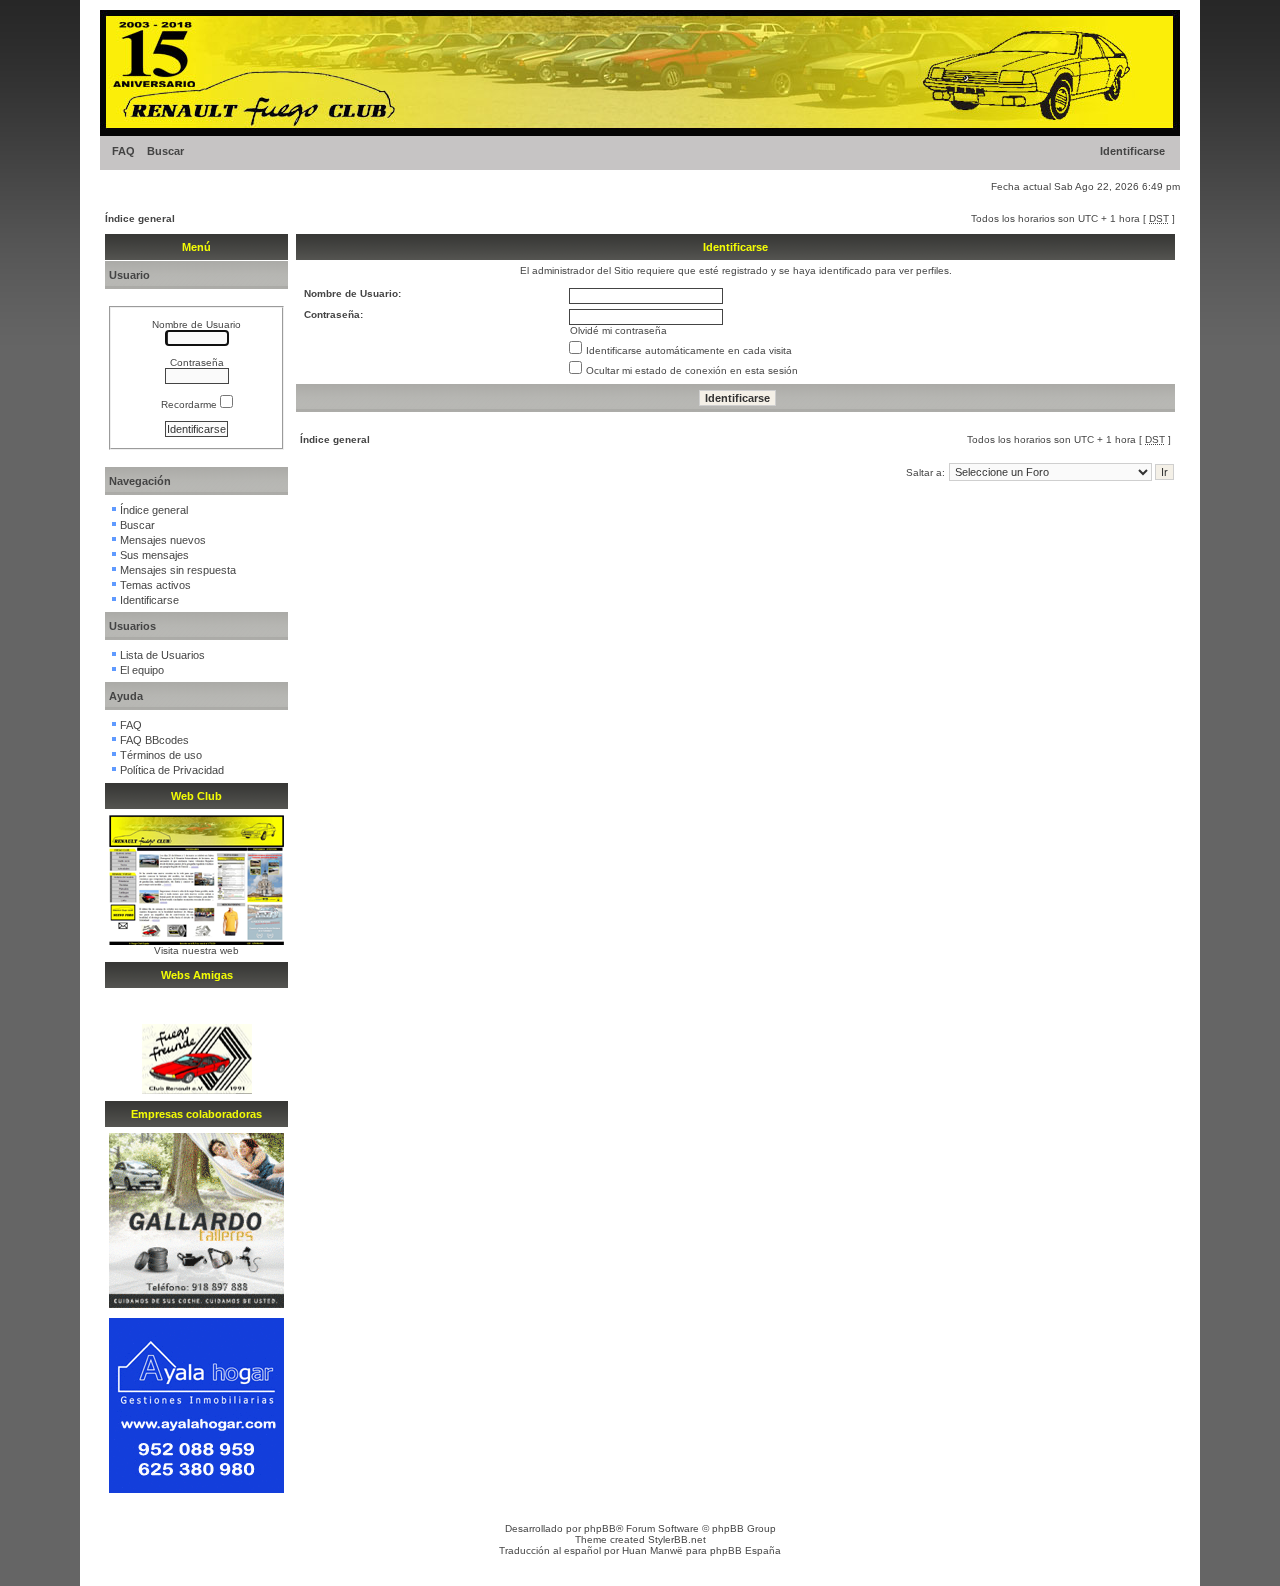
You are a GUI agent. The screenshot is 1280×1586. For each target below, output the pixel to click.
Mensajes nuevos (163, 540)
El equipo (142, 670)
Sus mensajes (154, 555)
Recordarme (190, 404)
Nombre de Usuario (196, 324)
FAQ (123, 151)
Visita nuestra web (196, 950)
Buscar (165, 151)
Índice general (140, 218)
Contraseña (197, 362)
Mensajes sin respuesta (178, 570)
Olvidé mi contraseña (618, 330)
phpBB (600, 1528)
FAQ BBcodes (154, 740)
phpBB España (745, 1550)
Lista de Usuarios (162, 655)
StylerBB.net (677, 1539)
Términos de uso (161, 755)
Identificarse (1132, 151)
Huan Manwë (652, 1550)
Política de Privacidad (172, 770)
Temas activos (155, 585)
